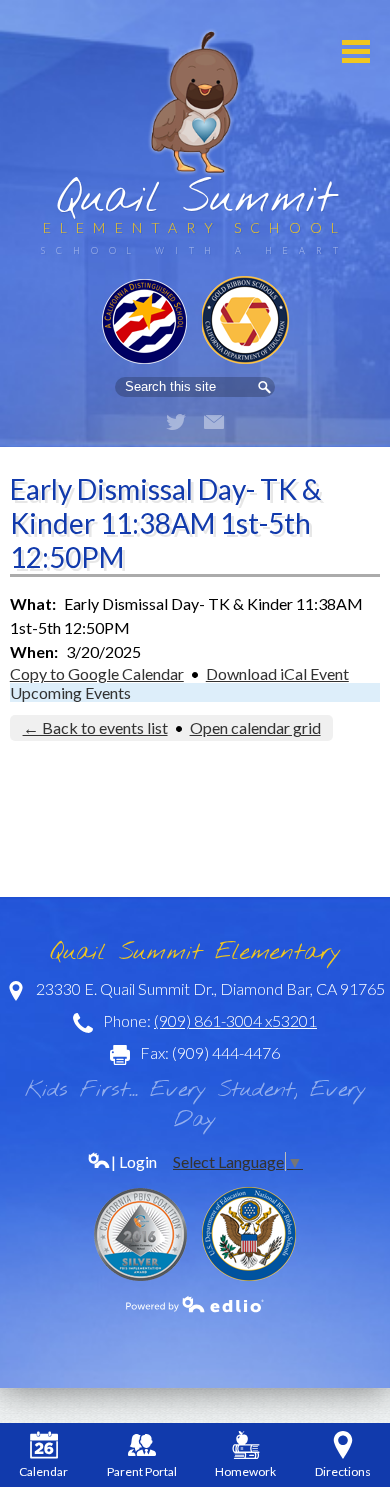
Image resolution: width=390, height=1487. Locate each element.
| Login (134, 1161)
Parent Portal (142, 1471)
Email (214, 422)
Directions (343, 1471)
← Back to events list (95, 727)
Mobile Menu (356, 51)
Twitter (176, 422)
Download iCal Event (277, 673)
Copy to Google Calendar (97, 673)
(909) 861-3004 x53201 (235, 1020)
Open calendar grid (255, 727)
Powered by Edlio (195, 1304)
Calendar (43, 1471)
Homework (245, 1471)
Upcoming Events (70, 692)
